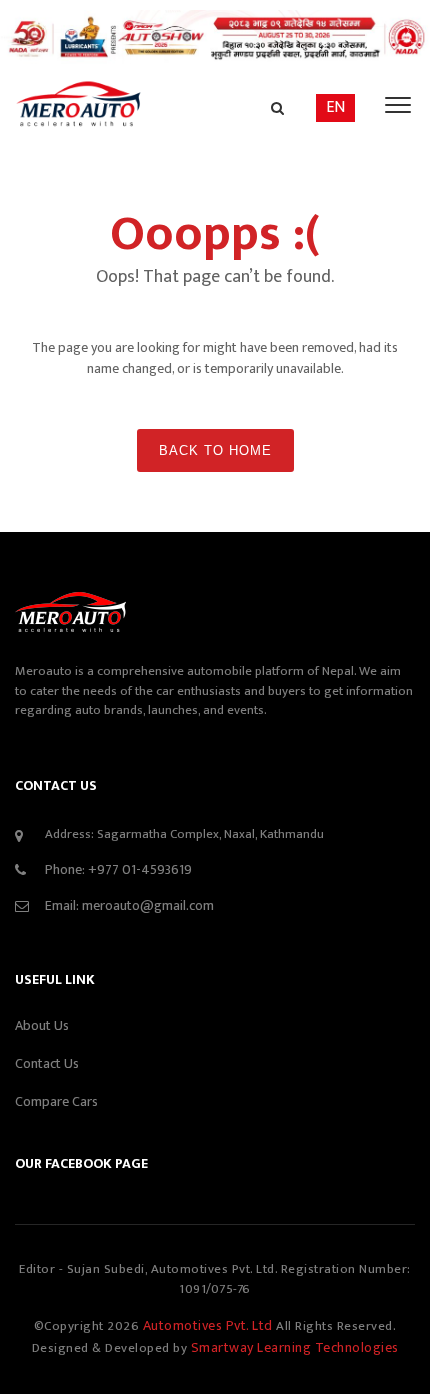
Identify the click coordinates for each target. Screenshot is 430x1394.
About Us (42, 1025)
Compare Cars (56, 1101)
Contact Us (47, 1063)
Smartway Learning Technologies (295, 1347)
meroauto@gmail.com (148, 905)
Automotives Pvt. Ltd (210, 1325)
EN (335, 107)
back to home (215, 450)
